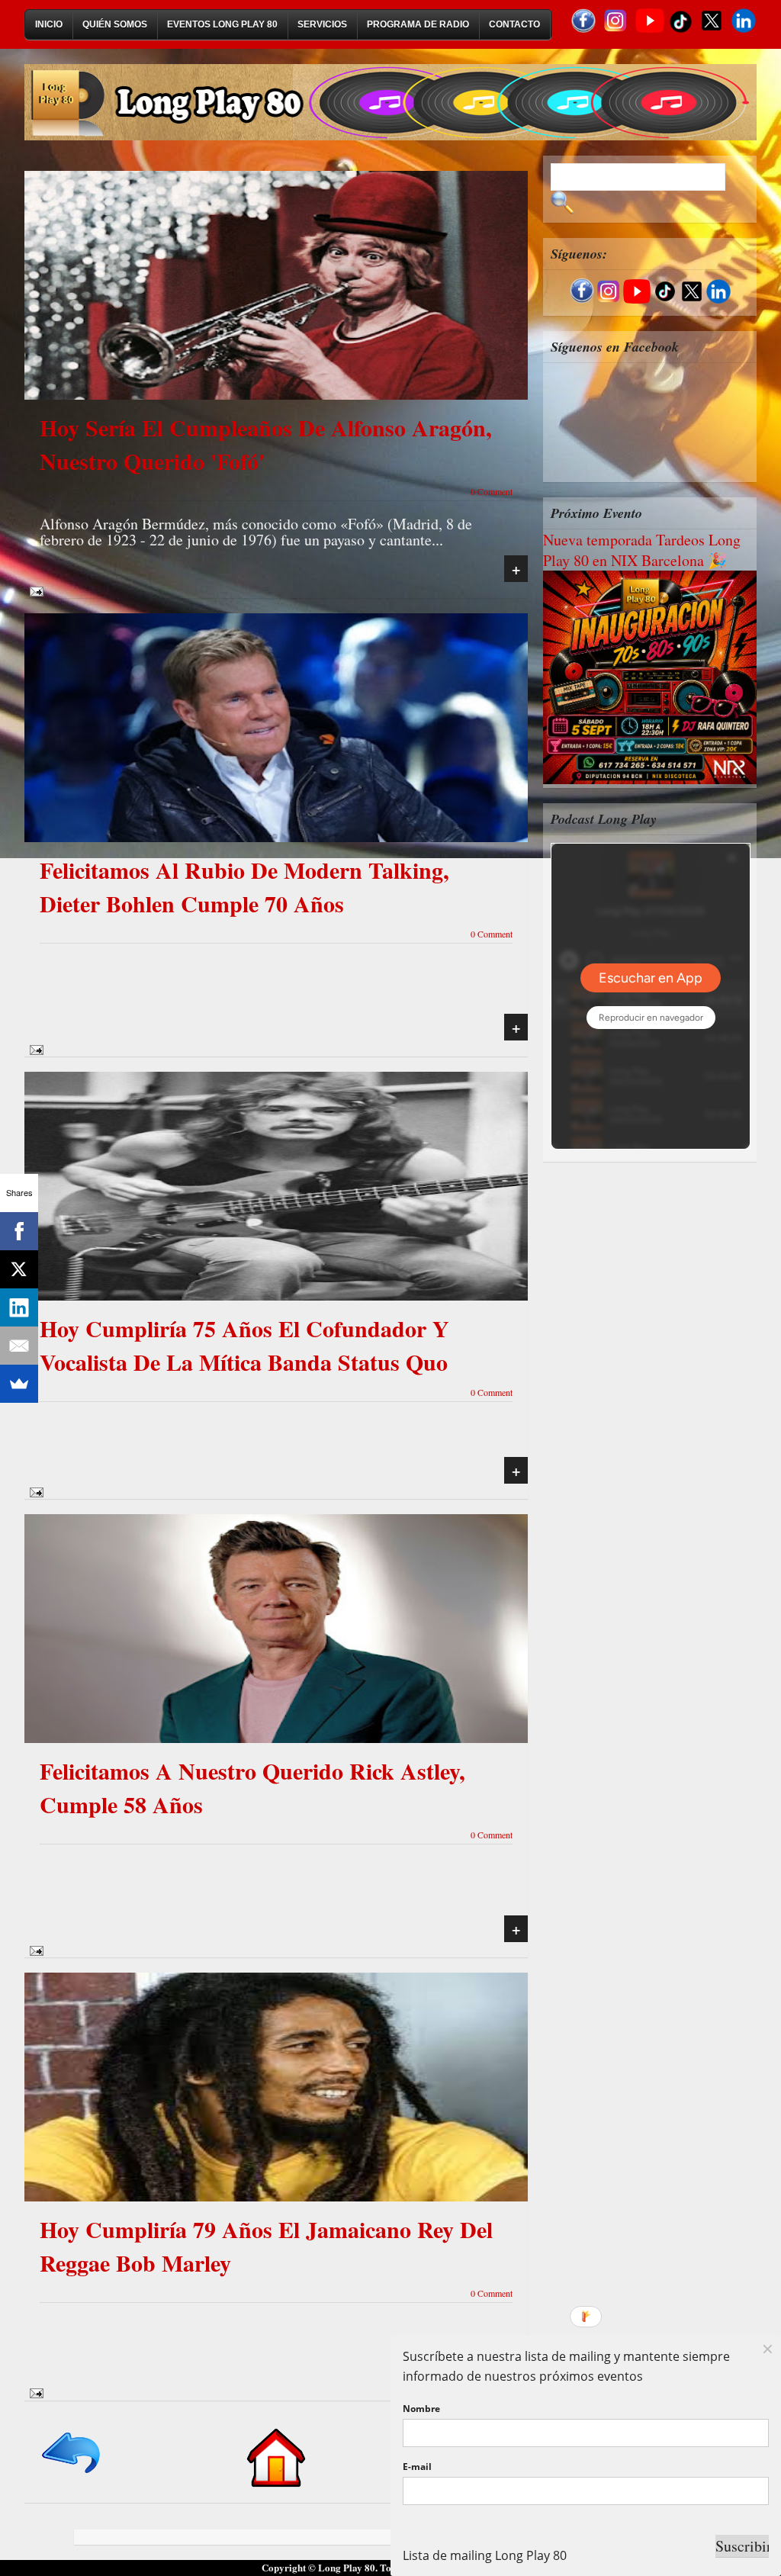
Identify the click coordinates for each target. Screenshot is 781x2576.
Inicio (49, 24)
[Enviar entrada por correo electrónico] (34, 590)
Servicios (322, 24)
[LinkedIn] (19, 1307)
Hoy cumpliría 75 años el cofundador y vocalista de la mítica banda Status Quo (244, 1345)
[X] (19, 1269)
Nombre (421, 2409)
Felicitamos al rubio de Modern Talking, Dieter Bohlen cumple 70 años (244, 886)
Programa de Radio (418, 24)
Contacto (514, 24)
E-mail (417, 2467)
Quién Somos (115, 24)
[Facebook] (19, 1231)
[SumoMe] (19, 1384)
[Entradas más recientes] (72, 2474)
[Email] (19, 1346)
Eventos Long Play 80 (222, 24)
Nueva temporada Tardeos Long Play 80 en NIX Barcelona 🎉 (642, 550)
